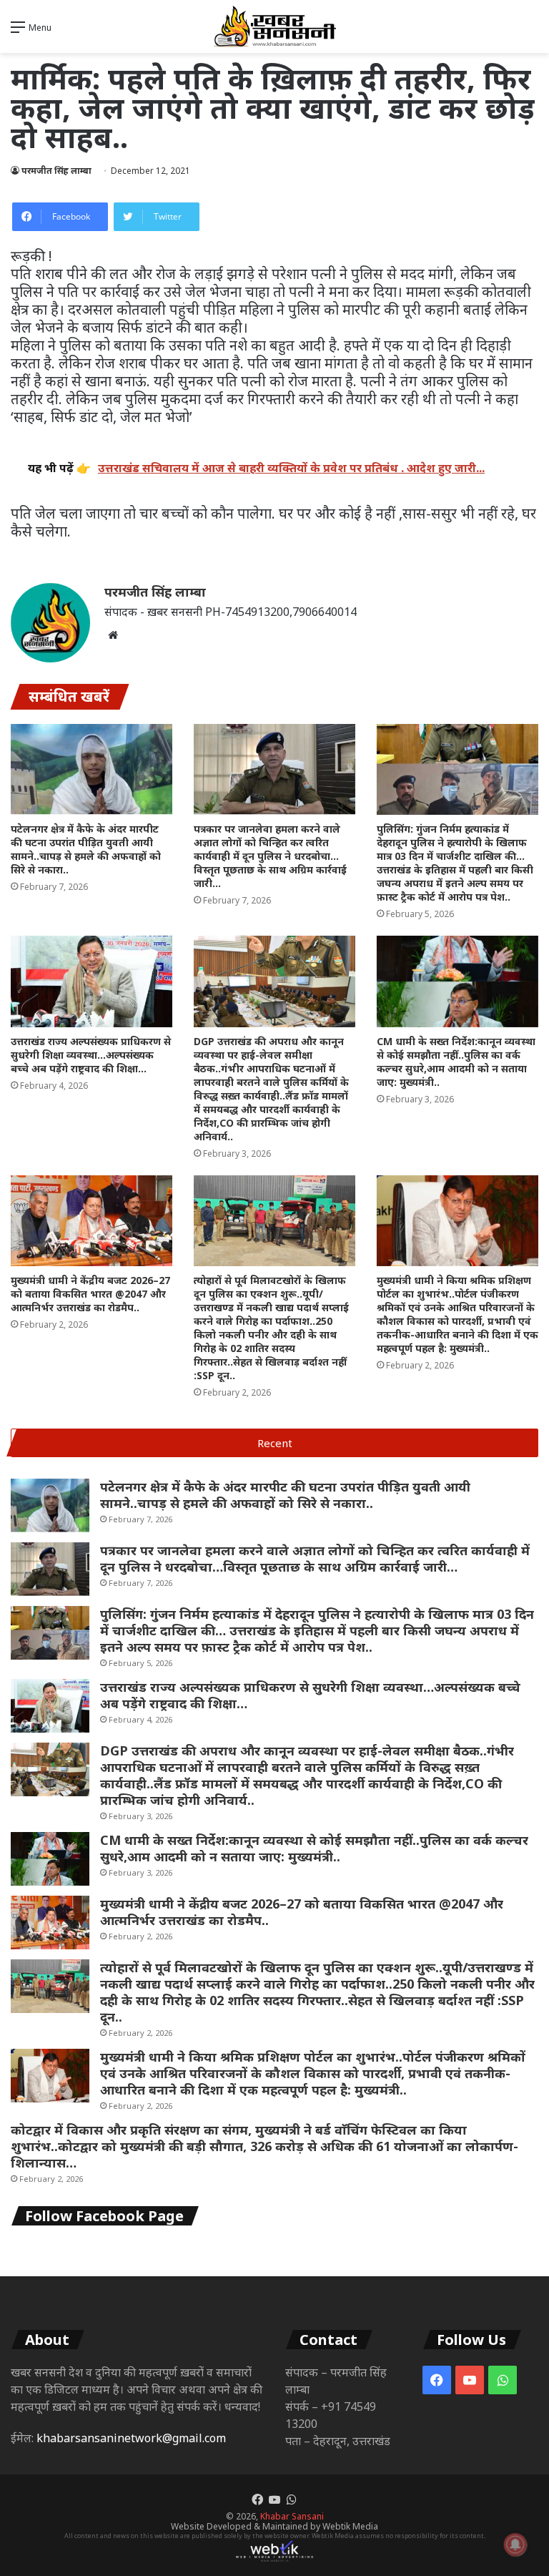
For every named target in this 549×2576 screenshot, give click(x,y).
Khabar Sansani (292, 2516)
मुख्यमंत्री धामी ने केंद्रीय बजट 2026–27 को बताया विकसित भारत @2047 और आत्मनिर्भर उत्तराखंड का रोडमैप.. (90, 1294)
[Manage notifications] (515, 2545)
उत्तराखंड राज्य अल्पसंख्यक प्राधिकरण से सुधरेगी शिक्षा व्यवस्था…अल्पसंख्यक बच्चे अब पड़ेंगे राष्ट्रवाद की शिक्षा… (91, 1055)
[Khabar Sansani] (274, 26)
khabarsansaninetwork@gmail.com (131, 2438)
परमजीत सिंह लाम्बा (56, 171)
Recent (275, 1443)
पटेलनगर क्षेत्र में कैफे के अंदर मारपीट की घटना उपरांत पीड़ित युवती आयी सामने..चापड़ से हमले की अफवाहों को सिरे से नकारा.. (86, 849)
